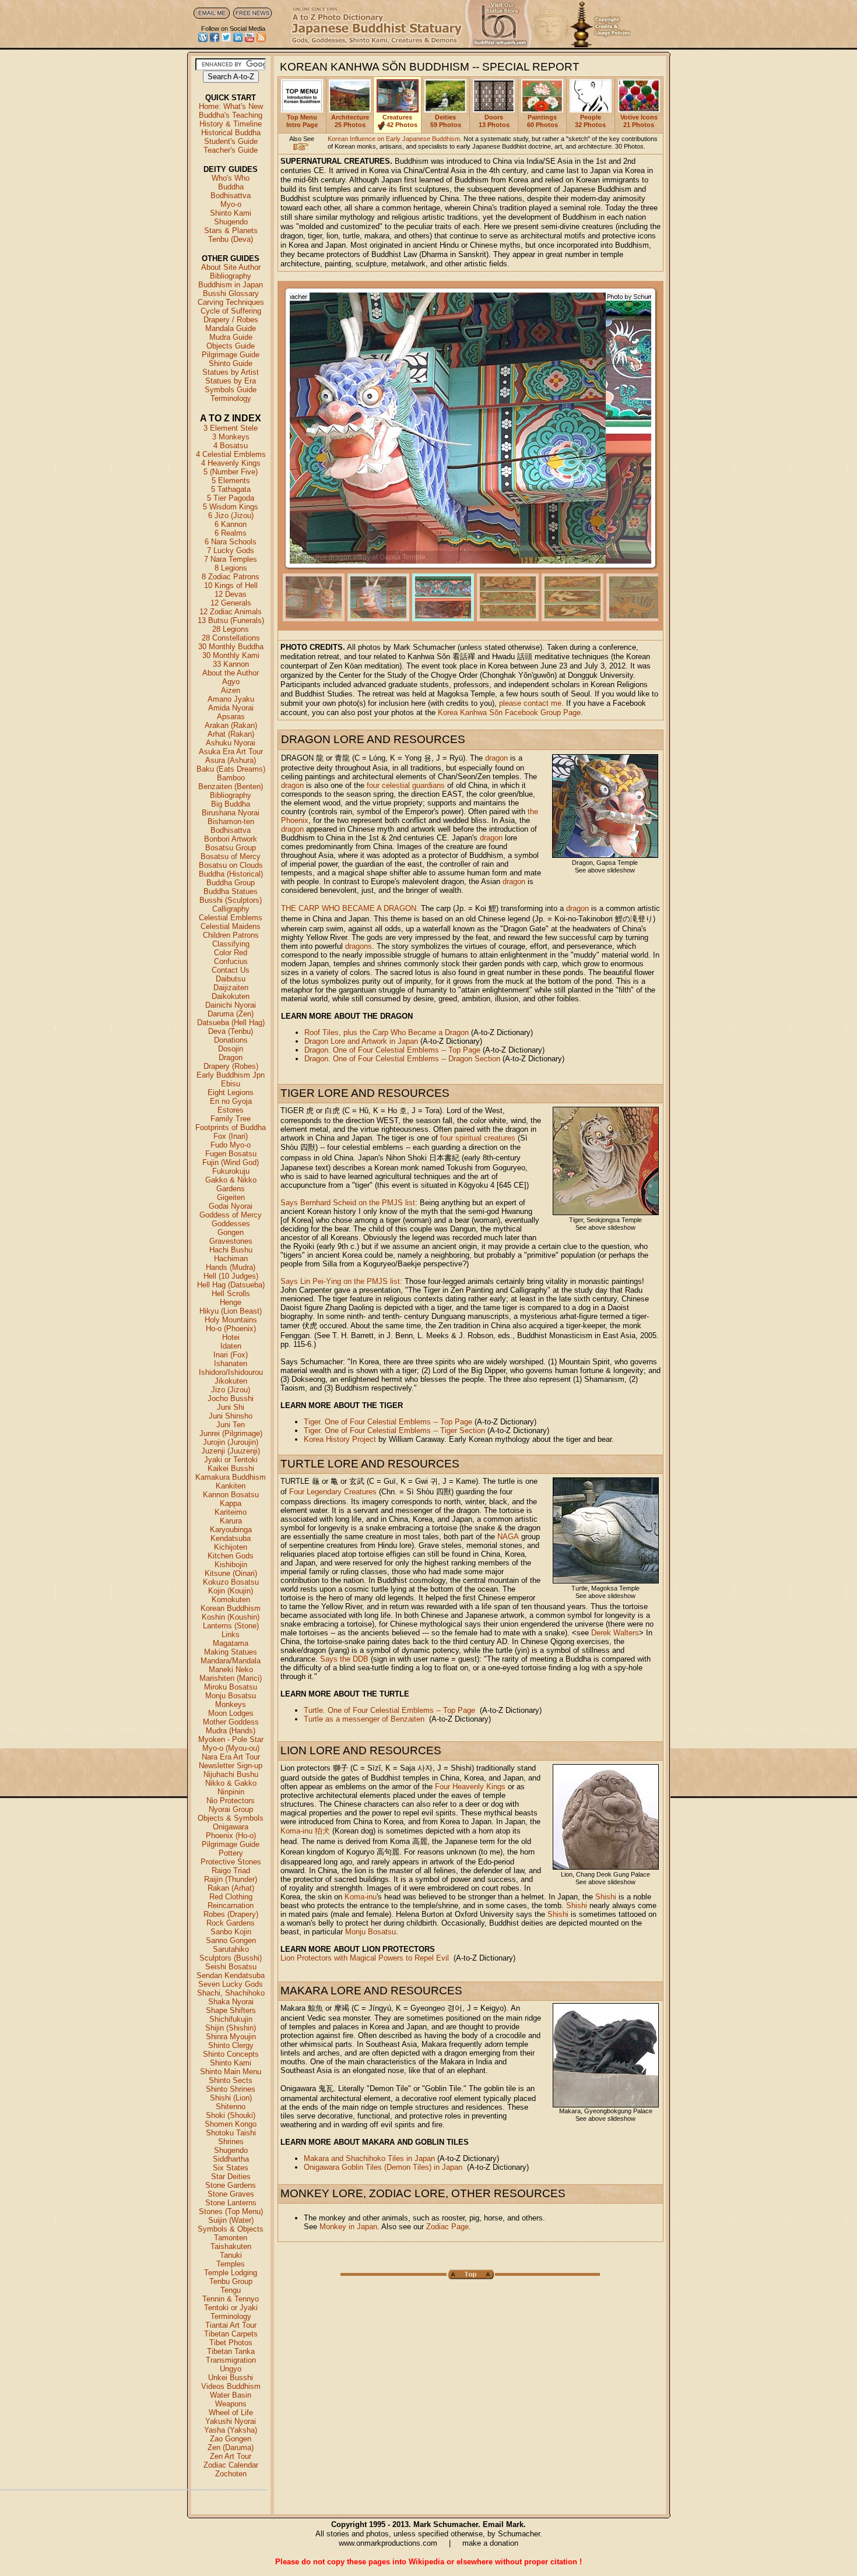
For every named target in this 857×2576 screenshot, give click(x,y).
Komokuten (231, 1600)
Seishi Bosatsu (231, 1967)
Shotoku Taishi (231, 2133)
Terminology (231, 398)
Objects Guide (231, 346)
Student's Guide (231, 141)
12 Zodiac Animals (231, 612)
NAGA (508, 1537)
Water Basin (231, 2395)
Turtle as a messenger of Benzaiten (364, 1719)
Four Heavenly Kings (470, 1787)
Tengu (231, 2290)
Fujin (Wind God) (231, 1162)
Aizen (231, 690)
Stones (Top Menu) (231, 2211)
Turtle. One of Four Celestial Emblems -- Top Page (389, 1710)
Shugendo (231, 222)
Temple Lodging (231, 2273)
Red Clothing (231, 1897)
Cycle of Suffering (231, 311)
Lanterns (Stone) (231, 1626)
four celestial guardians (406, 785)
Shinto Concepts (231, 2054)
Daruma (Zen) (231, 1014)
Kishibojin (231, 1565)
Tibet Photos (231, 2343)
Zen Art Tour (231, 2456)
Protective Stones (231, 1862)
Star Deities (231, 2176)
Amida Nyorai (231, 708)
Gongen (231, 1232)
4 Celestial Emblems (231, 454)
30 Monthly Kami (231, 655)
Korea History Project (340, 1439)
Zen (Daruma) (231, 2447)
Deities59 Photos (446, 121)
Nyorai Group (231, 1809)
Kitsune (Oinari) (231, 1573)
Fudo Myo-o (231, 1145)
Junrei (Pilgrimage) (231, 1433)
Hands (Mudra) (231, 1267)
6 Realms (231, 533)
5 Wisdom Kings (231, 507)
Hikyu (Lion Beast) (231, 1311)
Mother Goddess (231, 1722)
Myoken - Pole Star (231, 1739)
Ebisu (231, 1084)
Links (231, 1634)
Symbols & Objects (231, 2229)
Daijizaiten (231, 988)
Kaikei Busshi (231, 1468)
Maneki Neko (231, 1669)
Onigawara (231, 1827)
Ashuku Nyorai (231, 743)
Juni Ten (231, 1425)
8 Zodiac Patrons (231, 577)
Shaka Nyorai (231, 2002)
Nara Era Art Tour (231, 1757)
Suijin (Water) (231, 2220)
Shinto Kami (231, 213)
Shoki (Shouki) (231, 2115)
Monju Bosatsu (231, 1696)
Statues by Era (231, 381)
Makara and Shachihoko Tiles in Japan (369, 2158)
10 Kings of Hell (231, 585)
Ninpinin (231, 1792)
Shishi (606, 1897)
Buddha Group (231, 883)
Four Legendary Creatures (333, 1492)
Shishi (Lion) (231, 2098)
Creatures (397, 117)
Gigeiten (231, 1197)
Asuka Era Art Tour (231, 752)
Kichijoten (231, 1547)
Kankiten (231, 1486)
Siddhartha (231, 2159)
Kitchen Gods (231, 1556)
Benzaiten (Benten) (231, 786)
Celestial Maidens (231, 926)
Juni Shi (231, 1407)
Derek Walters (615, 1633)
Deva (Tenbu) (231, 1031)
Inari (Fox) (231, 1355)
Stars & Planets (231, 230)
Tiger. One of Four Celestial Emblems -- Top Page (388, 1422)
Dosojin (231, 1049)
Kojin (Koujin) (231, 1591)
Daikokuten (231, 996)
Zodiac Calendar (231, 2465)
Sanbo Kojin (231, 1932)
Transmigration (231, 2360)
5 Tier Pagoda (231, 498)
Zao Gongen (231, 2439)
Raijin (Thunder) (231, 1879)
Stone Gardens (231, 2185)
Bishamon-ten (231, 821)
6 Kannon (231, 524)
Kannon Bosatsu (231, 1495)
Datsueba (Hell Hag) (231, 1023)
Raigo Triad (231, 1871)
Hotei (231, 1337)
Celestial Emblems (231, 918)
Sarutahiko (231, 1949)
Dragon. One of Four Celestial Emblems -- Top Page (392, 1050)
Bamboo (231, 778)
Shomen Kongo (231, 2124)
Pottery (231, 1853)
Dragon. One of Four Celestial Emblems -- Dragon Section (402, 1059)
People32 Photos (590, 121)
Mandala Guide (231, 328)
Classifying (231, 944)
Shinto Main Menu (231, 2072)
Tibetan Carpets (231, 2334)
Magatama (231, 1643)
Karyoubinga (231, 1530)
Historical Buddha (231, 133)
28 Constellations (231, 638)
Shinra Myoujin (231, 2037)
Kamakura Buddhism (231, 1477)
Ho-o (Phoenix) (231, 1329)
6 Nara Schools (231, 542)
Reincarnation (231, 1905)
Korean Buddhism (231, 1608)
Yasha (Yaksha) (231, 2430)
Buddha (231, 187)
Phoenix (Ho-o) (231, 1836)
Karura (231, 1521)
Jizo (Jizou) (231, 1390)
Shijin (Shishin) (231, 2028)
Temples (231, 2264)
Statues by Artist (231, 372)
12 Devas (231, 594)
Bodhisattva (231, 196)
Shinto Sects (231, 2080)
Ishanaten (231, 1363)
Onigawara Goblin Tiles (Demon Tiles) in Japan (383, 2167)
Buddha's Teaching (231, 115)
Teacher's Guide (231, 150)
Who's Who (231, 178)
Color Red (231, 953)
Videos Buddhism (231, 2386)
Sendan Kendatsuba (231, 1975)
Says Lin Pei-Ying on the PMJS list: (341, 1281)
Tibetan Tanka (231, 2351)
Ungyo (231, 2369)
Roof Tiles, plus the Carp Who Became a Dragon (387, 1032)
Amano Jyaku (231, 699)
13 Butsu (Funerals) (231, 620)
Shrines (231, 2142)
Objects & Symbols (231, 1818)
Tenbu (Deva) (231, 239)
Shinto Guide (231, 363)
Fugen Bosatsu (231, 1154)
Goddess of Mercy (231, 1215)
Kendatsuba (231, 1538)
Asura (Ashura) (231, 760)
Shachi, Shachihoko (231, 1993)
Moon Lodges (231, 1713)
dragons (359, 946)
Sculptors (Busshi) (231, 1958)
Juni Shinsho (231, 1416)
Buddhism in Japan (231, 285)
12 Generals (231, 603)
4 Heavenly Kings (231, 463)
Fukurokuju (231, 1171)
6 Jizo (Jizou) (231, 515)
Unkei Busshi (231, 2378)
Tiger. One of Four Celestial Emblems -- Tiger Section (394, 1430)
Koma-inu (361, 1897)
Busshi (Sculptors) (231, 900)
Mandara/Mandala (231, 1661)
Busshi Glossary (231, 293)
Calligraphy (231, 909)
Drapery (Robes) (231, 1066)
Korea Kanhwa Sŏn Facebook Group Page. (510, 712)
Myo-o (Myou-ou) (231, 1748)
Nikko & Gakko (231, 1783)
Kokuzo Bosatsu (231, 1582)
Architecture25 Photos (350, 121)
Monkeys (231, 1704)
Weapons (231, 2404)
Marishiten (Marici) (231, 1678)
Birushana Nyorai (231, 813)
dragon (496, 758)
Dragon (231, 1058)
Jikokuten (231, 1381)
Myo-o (231, 204)
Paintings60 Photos (542, 121)
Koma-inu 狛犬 (305, 1831)
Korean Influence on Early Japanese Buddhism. (396, 139)
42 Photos (401, 125)
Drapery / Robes (231, 320)
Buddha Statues (231, 891)
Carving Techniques (231, 302)
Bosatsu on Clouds (231, 865)
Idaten (231, 1346)
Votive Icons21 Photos (639, 121)
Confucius (231, 961)
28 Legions (231, 629)
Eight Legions (231, 1092)
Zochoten (231, 2474)
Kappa (231, 1503)
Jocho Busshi (231, 1398)
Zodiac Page (447, 2227)
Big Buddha (231, 804)
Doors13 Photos (494, 121)
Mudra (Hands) (231, 1731)
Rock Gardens (231, 1923)
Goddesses (231, 1224)
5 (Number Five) (231, 472)
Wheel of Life (231, 2413)
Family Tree (231, 1119)
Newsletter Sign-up (231, 1766)
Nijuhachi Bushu (231, 1774)
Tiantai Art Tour (231, 2325)
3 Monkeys (231, 437)
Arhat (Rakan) (231, 734)
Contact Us (231, 970)
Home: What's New (231, 106)
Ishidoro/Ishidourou (231, 1372)
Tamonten (231, 2238)
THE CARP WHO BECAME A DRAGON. (350, 908)
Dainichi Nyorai (231, 1005)
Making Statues (231, 1652)
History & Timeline (231, 124)
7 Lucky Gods (231, 550)
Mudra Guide (231, 337)
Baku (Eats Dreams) (231, 769)
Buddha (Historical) (231, 874)
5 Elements (231, 481)
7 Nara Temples (231, 559)
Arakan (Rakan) (231, 725)
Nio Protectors (231, 1801)
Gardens (231, 1189)
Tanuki (231, 2255)
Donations (231, 1040)
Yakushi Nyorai (231, 2421)
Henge (231, 1302)
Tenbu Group (231, 2281)
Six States (231, 2168)
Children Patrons (231, 935)
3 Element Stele (231, 428)
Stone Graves (231, 2194)
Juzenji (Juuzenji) (231, 1451)
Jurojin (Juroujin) (231, 1442)
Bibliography (231, 276)
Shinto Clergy (231, 2045)
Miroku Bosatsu (231, 1687)
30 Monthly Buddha (231, 647)
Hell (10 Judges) (231, 1276)
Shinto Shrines (231, 2089)
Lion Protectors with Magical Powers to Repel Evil (365, 1958)
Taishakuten (231, 2246)
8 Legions (231, 568)
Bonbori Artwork (231, 839)
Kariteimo (231, 1512)
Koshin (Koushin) (231, 1617)
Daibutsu (231, 979)
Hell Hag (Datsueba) (231, 1285)
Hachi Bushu (231, 1250)
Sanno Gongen (231, 1940)
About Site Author (231, 267)
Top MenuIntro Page (302, 121)
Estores (231, 1110)
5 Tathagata (231, 489)
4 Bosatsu (231, 446)
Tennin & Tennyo (231, 2299)
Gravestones (231, 1241)
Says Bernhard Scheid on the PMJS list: (349, 1203)
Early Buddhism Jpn (231, 1075)
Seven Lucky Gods (231, 1984)
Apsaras (231, 717)
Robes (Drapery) (231, 1914)
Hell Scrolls (231, 1294)
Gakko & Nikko (231, 1180)
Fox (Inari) (231, 1136)
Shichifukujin (231, 2019)
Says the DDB (344, 1659)
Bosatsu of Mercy (231, 856)
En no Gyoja (231, 1101)
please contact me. (531, 703)
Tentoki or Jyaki (231, 2308)
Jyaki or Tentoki (231, 1460)
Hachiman (231, 1259)
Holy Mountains (231, 1320)
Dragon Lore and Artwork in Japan (361, 1041)
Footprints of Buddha (231, 1127)
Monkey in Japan (348, 2227)
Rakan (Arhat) (231, 1888)
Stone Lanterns (231, 2203)
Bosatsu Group (231, 848)
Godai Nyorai (231, 1206)
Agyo (231, 682)
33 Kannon (231, 664)
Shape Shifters (231, 2010)
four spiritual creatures (478, 1138)
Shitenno (231, 2107)
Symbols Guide (231, 390)
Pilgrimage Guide (231, 355)
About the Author (231, 673)
